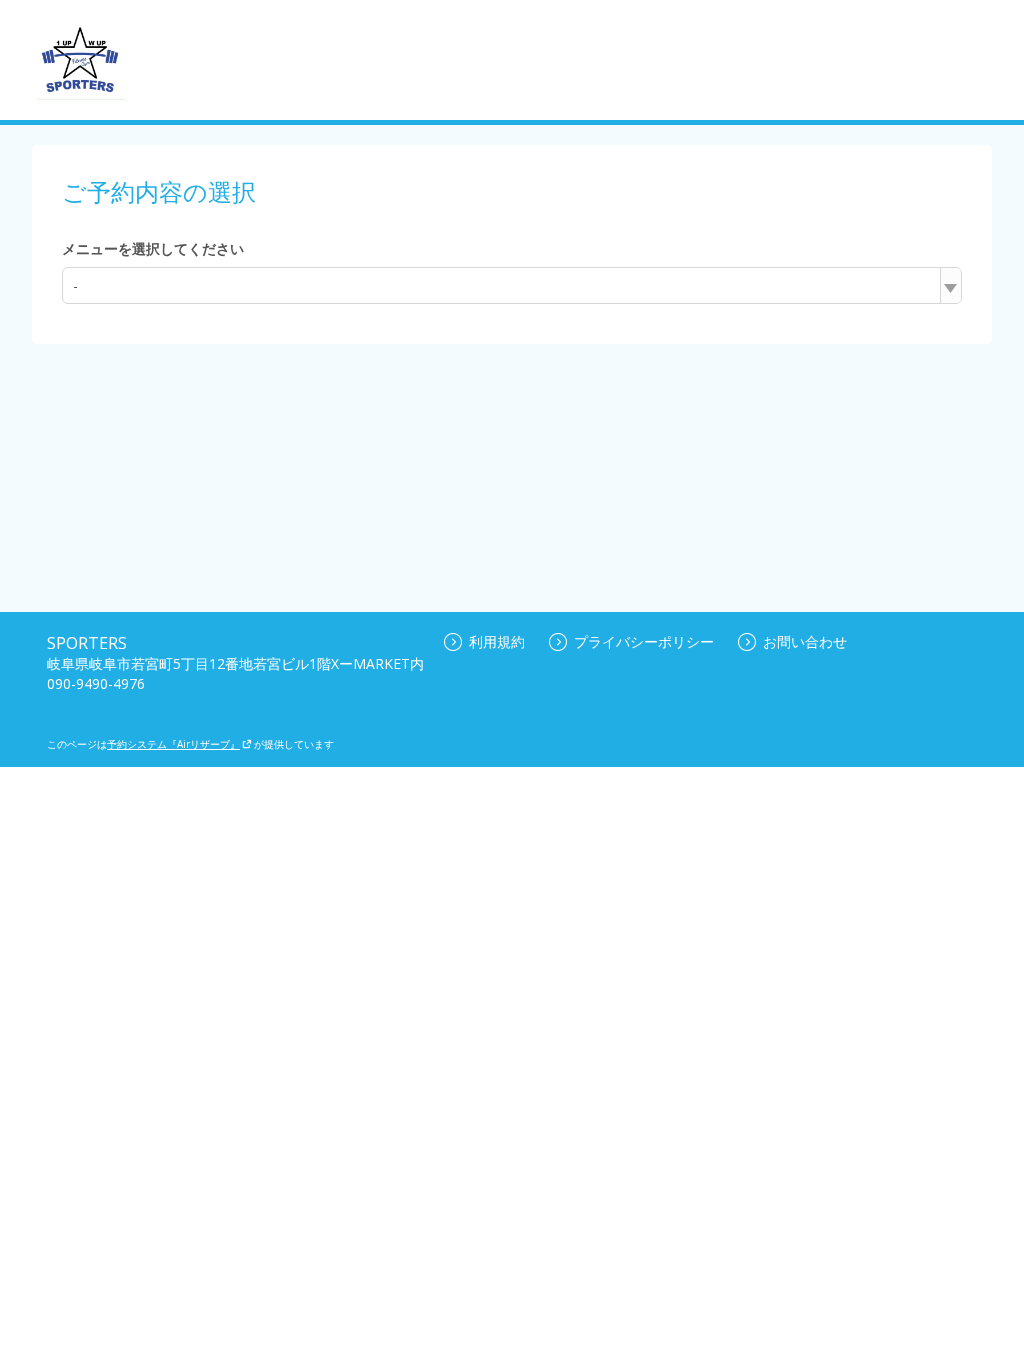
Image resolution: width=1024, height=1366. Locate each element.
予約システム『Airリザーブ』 (173, 744)
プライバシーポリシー (644, 641)
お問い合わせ (805, 641)
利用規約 (497, 641)
